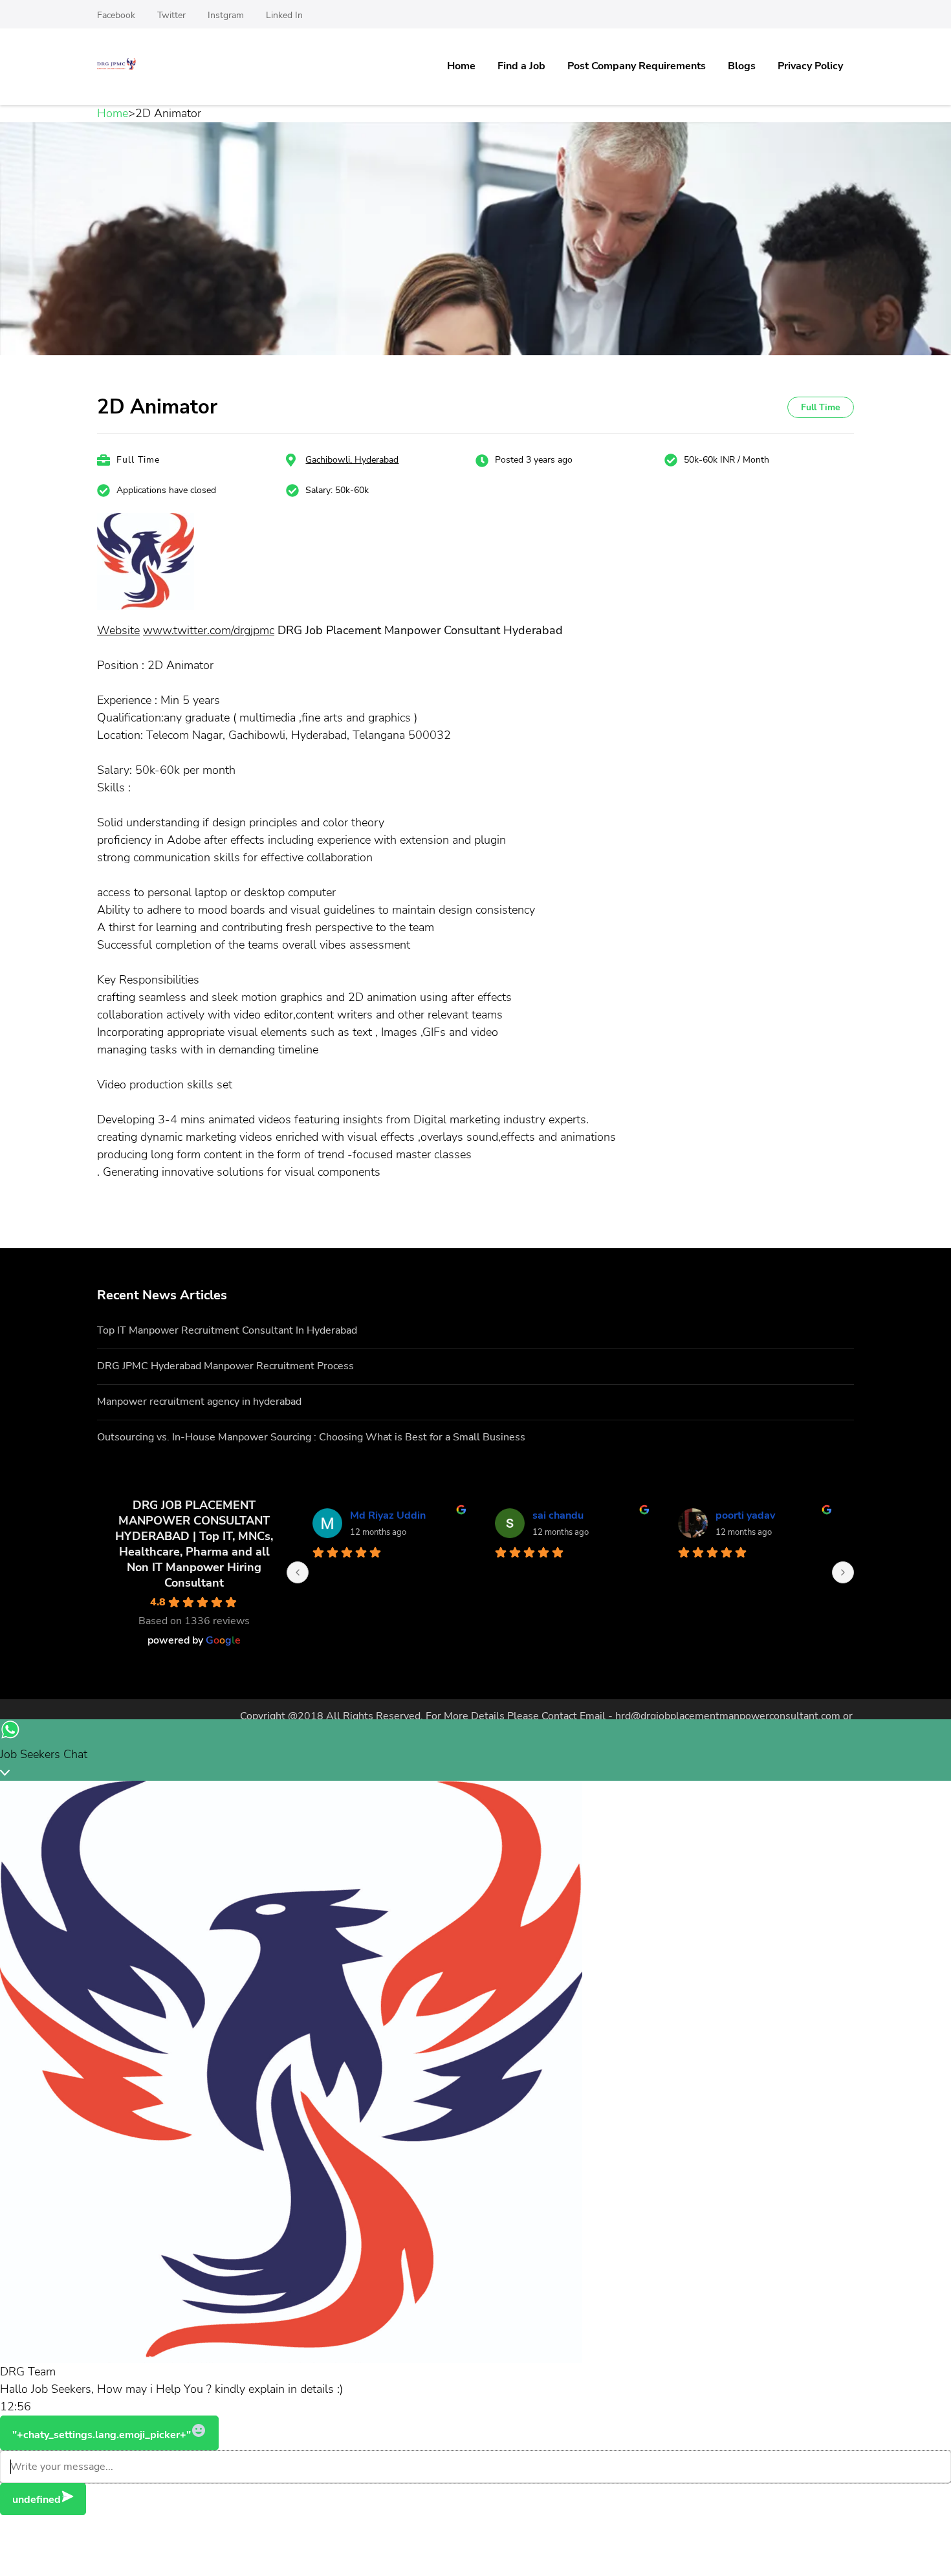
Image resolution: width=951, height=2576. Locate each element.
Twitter (171, 15)
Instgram (226, 15)
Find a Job (521, 66)
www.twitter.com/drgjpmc (209, 630)
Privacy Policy (810, 66)
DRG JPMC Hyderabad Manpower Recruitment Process (225, 1366)
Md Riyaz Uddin (388, 1515)
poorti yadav (745, 1515)
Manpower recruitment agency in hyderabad (199, 1402)
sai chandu (558, 1515)
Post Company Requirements (637, 66)
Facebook (116, 15)
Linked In (284, 15)
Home (461, 66)
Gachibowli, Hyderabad (352, 460)
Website (118, 630)
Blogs (742, 66)
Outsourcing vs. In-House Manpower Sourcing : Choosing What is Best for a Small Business (311, 1437)
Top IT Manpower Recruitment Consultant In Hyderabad (227, 1330)
